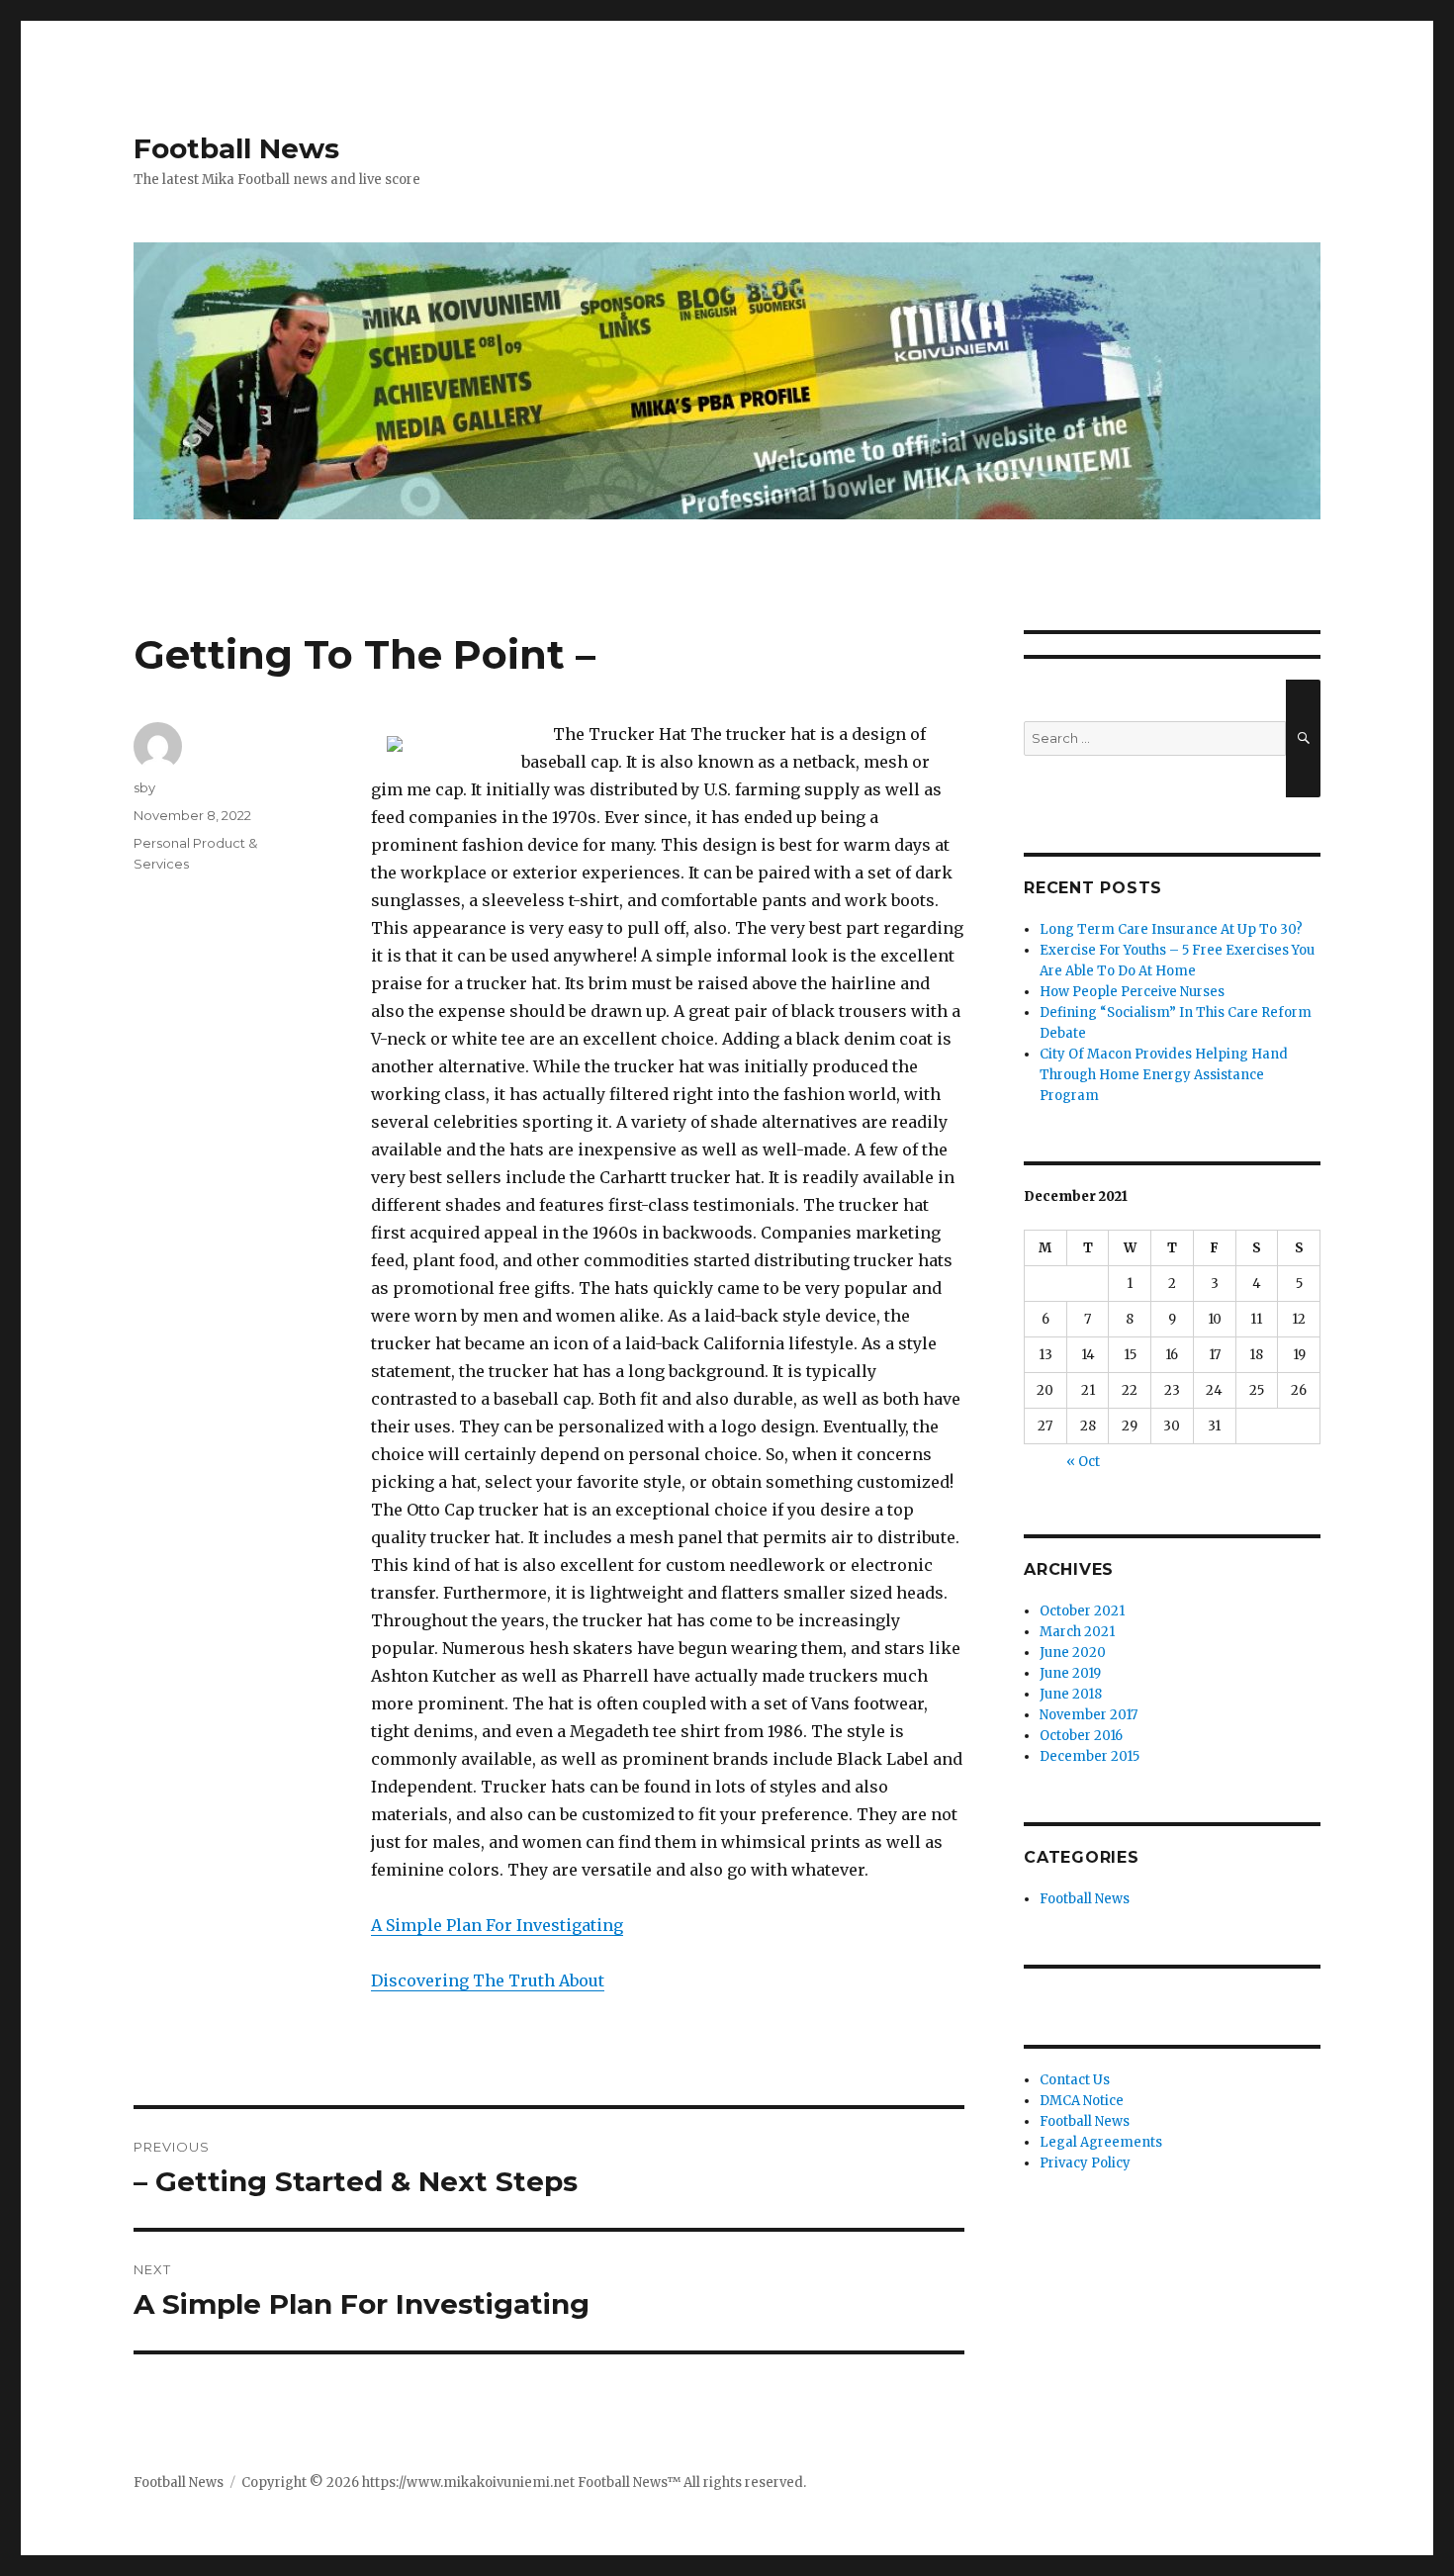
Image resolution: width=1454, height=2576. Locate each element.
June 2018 (1071, 1694)
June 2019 (1070, 1673)
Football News (236, 148)
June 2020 (1073, 1653)
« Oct (1083, 1462)
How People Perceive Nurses (1132, 992)
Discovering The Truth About (488, 1980)
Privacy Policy (1085, 2163)
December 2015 (1090, 1756)
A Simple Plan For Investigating (497, 1925)
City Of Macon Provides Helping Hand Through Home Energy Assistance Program (1164, 1075)
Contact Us (1075, 2080)
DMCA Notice (1082, 2101)
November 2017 (1089, 1715)
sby (144, 787)
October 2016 (1081, 1736)
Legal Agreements (1101, 2142)
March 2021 (1077, 1632)
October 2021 (1082, 1611)
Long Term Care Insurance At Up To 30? (1171, 929)
